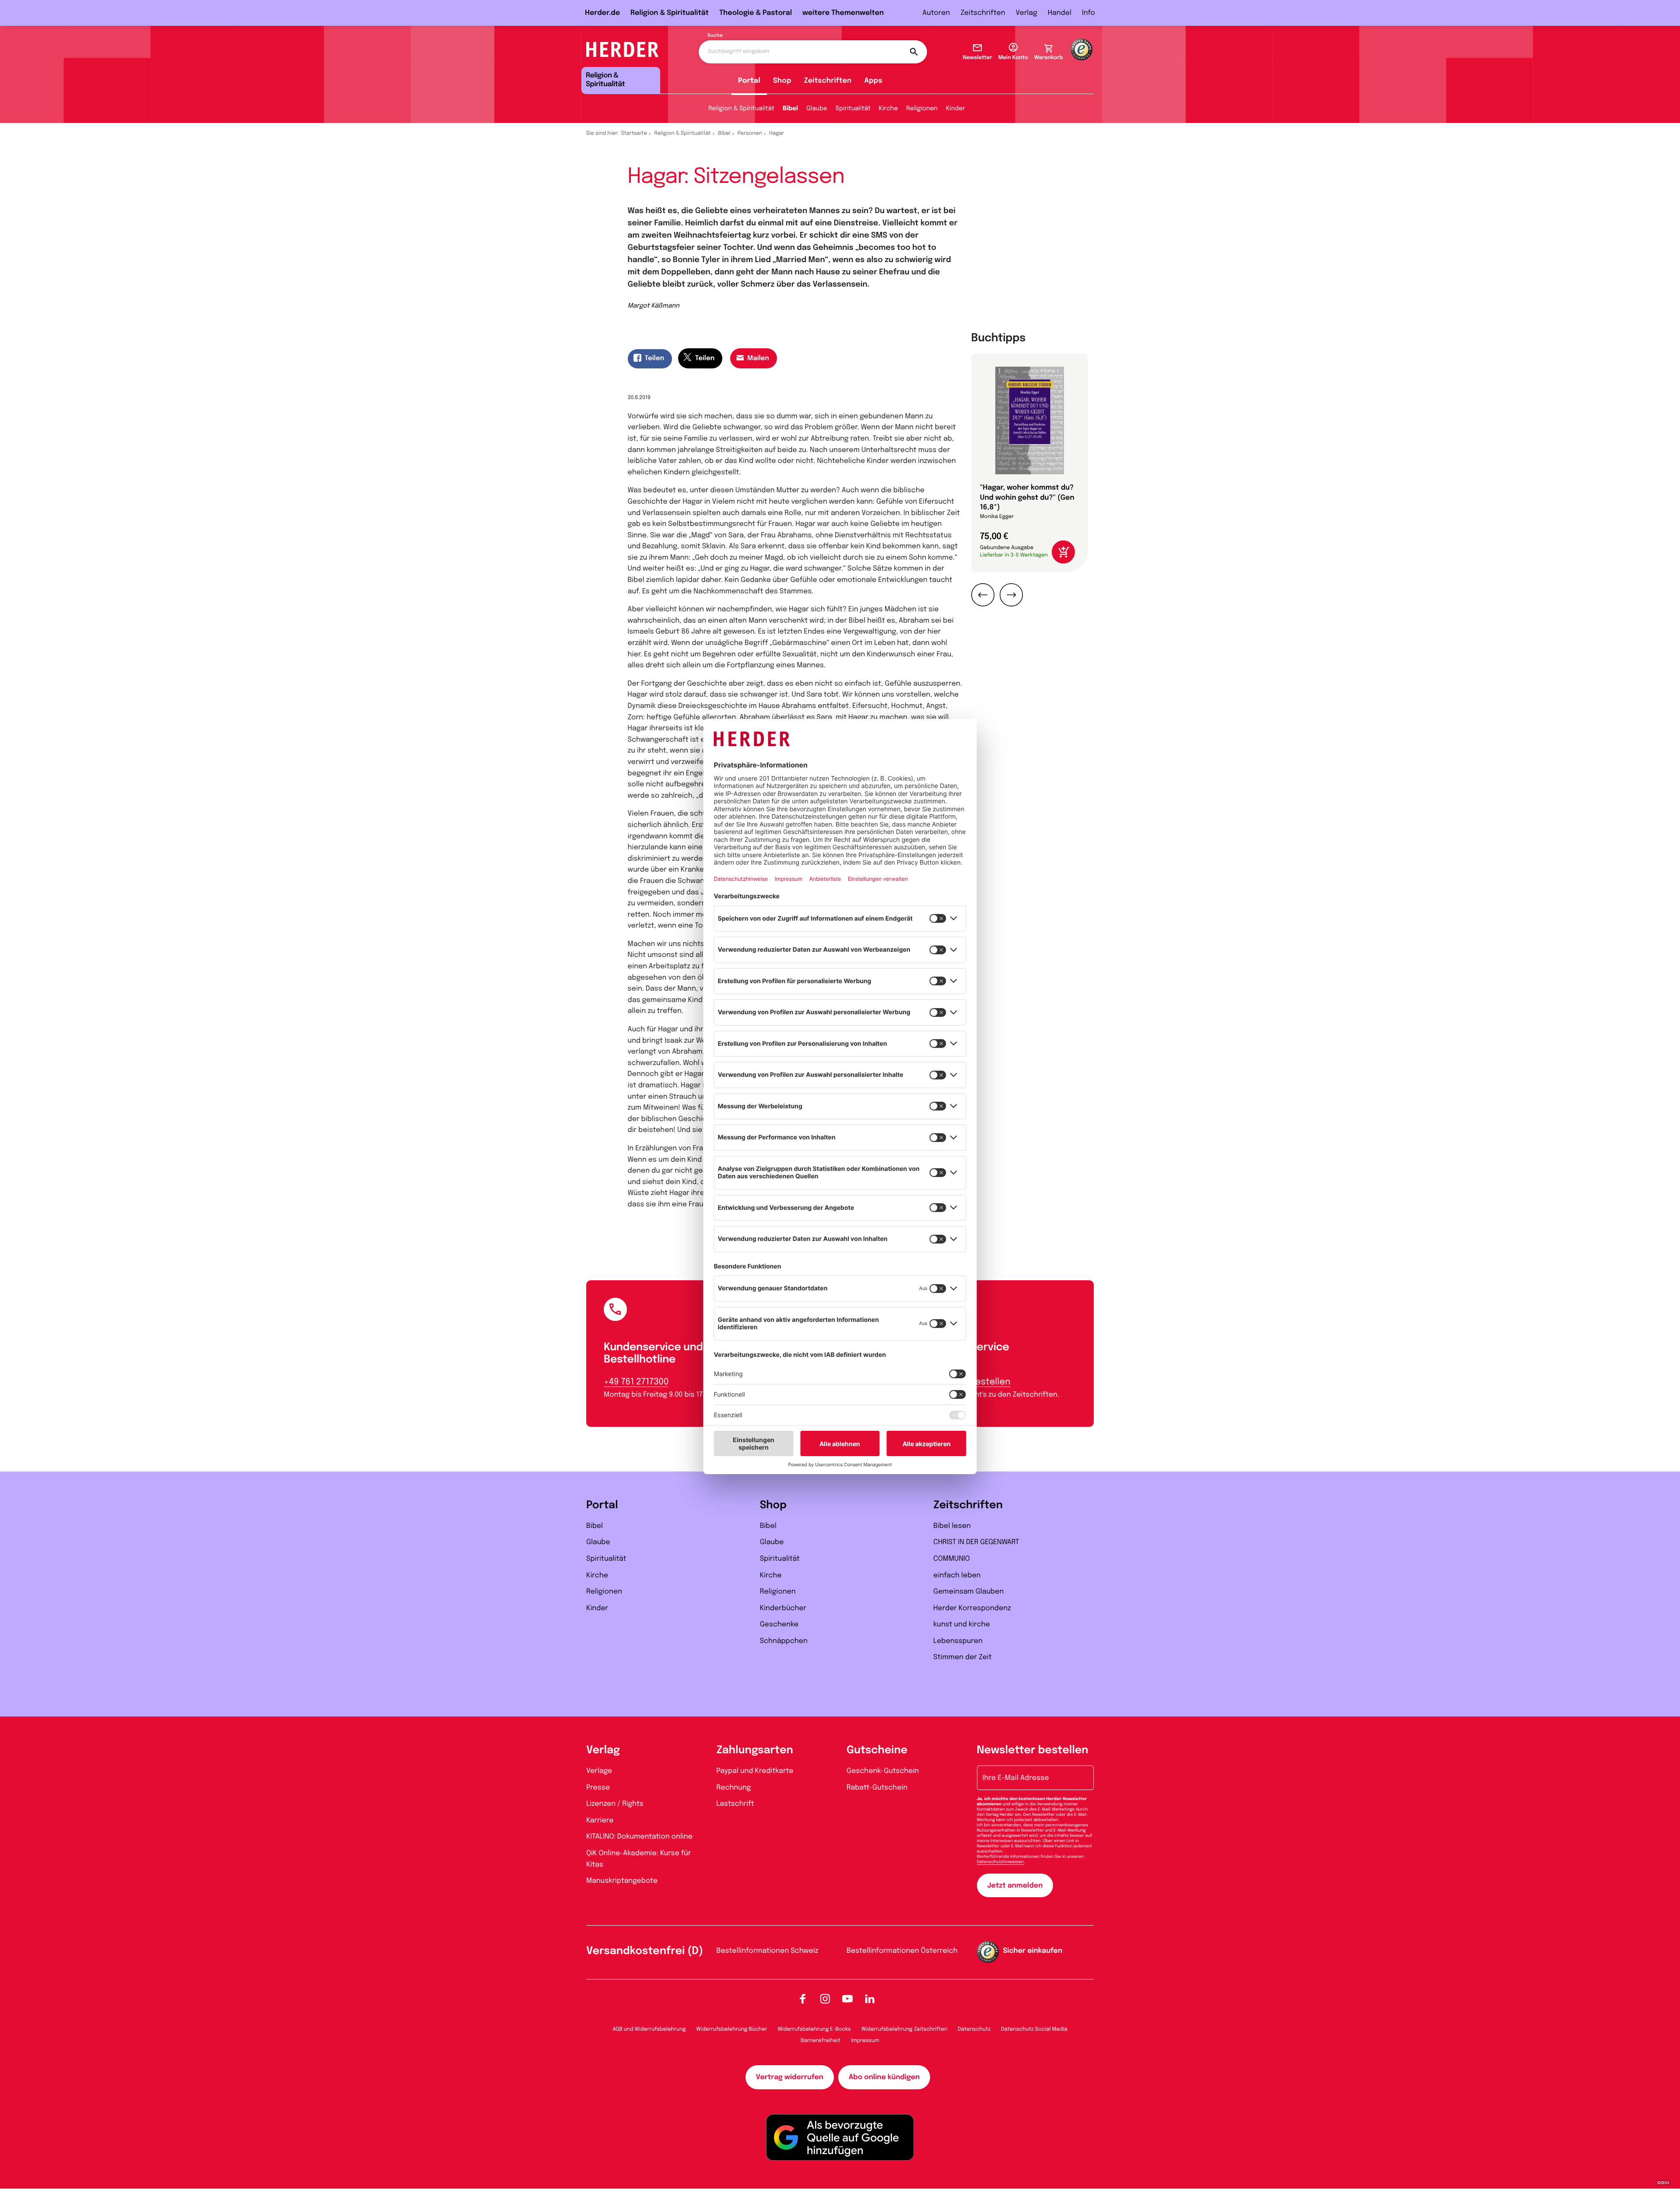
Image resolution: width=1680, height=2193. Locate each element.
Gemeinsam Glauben (968, 1592)
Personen (750, 133)
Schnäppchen (784, 1641)
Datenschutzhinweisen (1000, 1862)
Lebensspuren (958, 1641)
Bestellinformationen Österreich (902, 1951)
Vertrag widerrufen (790, 2077)
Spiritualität (853, 109)
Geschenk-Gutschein (883, 1771)
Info (1088, 13)
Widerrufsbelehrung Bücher (732, 2029)
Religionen (922, 109)
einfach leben (957, 1575)
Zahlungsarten (755, 1750)
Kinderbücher (783, 1608)
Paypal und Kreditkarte (755, 1771)
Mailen (758, 358)
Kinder (955, 109)
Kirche (889, 109)
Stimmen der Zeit (962, 1657)
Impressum (865, 2041)
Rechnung (734, 1788)
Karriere (600, 1820)
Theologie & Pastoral (756, 13)
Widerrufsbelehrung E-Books (814, 2029)
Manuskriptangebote (622, 1881)
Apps (873, 81)
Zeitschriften (983, 13)
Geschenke (779, 1624)
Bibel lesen (952, 1526)
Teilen (654, 358)
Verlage (599, 1771)
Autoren (936, 13)
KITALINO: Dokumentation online (639, 1837)
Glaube (817, 109)
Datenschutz (974, 2029)
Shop (782, 81)
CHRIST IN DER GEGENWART (976, 1542)
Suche (715, 36)
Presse (598, 1788)
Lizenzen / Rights (615, 1804)
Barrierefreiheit (821, 2041)
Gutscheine (877, 1750)
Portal (749, 81)
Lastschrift (735, 1804)
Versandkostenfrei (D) (645, 1951)
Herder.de (602, 13)
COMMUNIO (952, 1559)
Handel (1060, 13)
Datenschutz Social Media (1034, 2029)
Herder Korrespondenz (972, 1608)
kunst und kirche (961, 1624)
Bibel (790, 109)
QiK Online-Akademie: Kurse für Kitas (639, 1859)
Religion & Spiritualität (670, 13)
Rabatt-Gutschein (877, 1788)
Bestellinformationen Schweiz (768, 1951)
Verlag (1027, 13)
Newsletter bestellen (1033, 1750)
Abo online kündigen (884, 2077)
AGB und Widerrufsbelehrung (649, 2029)
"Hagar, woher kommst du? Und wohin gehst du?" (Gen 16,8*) (1027, 497)
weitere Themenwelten (843, 13)
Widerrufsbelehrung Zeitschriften (904, 2029)
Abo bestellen (980, 1382)
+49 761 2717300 (636, 1382)
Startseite (634, 133)
